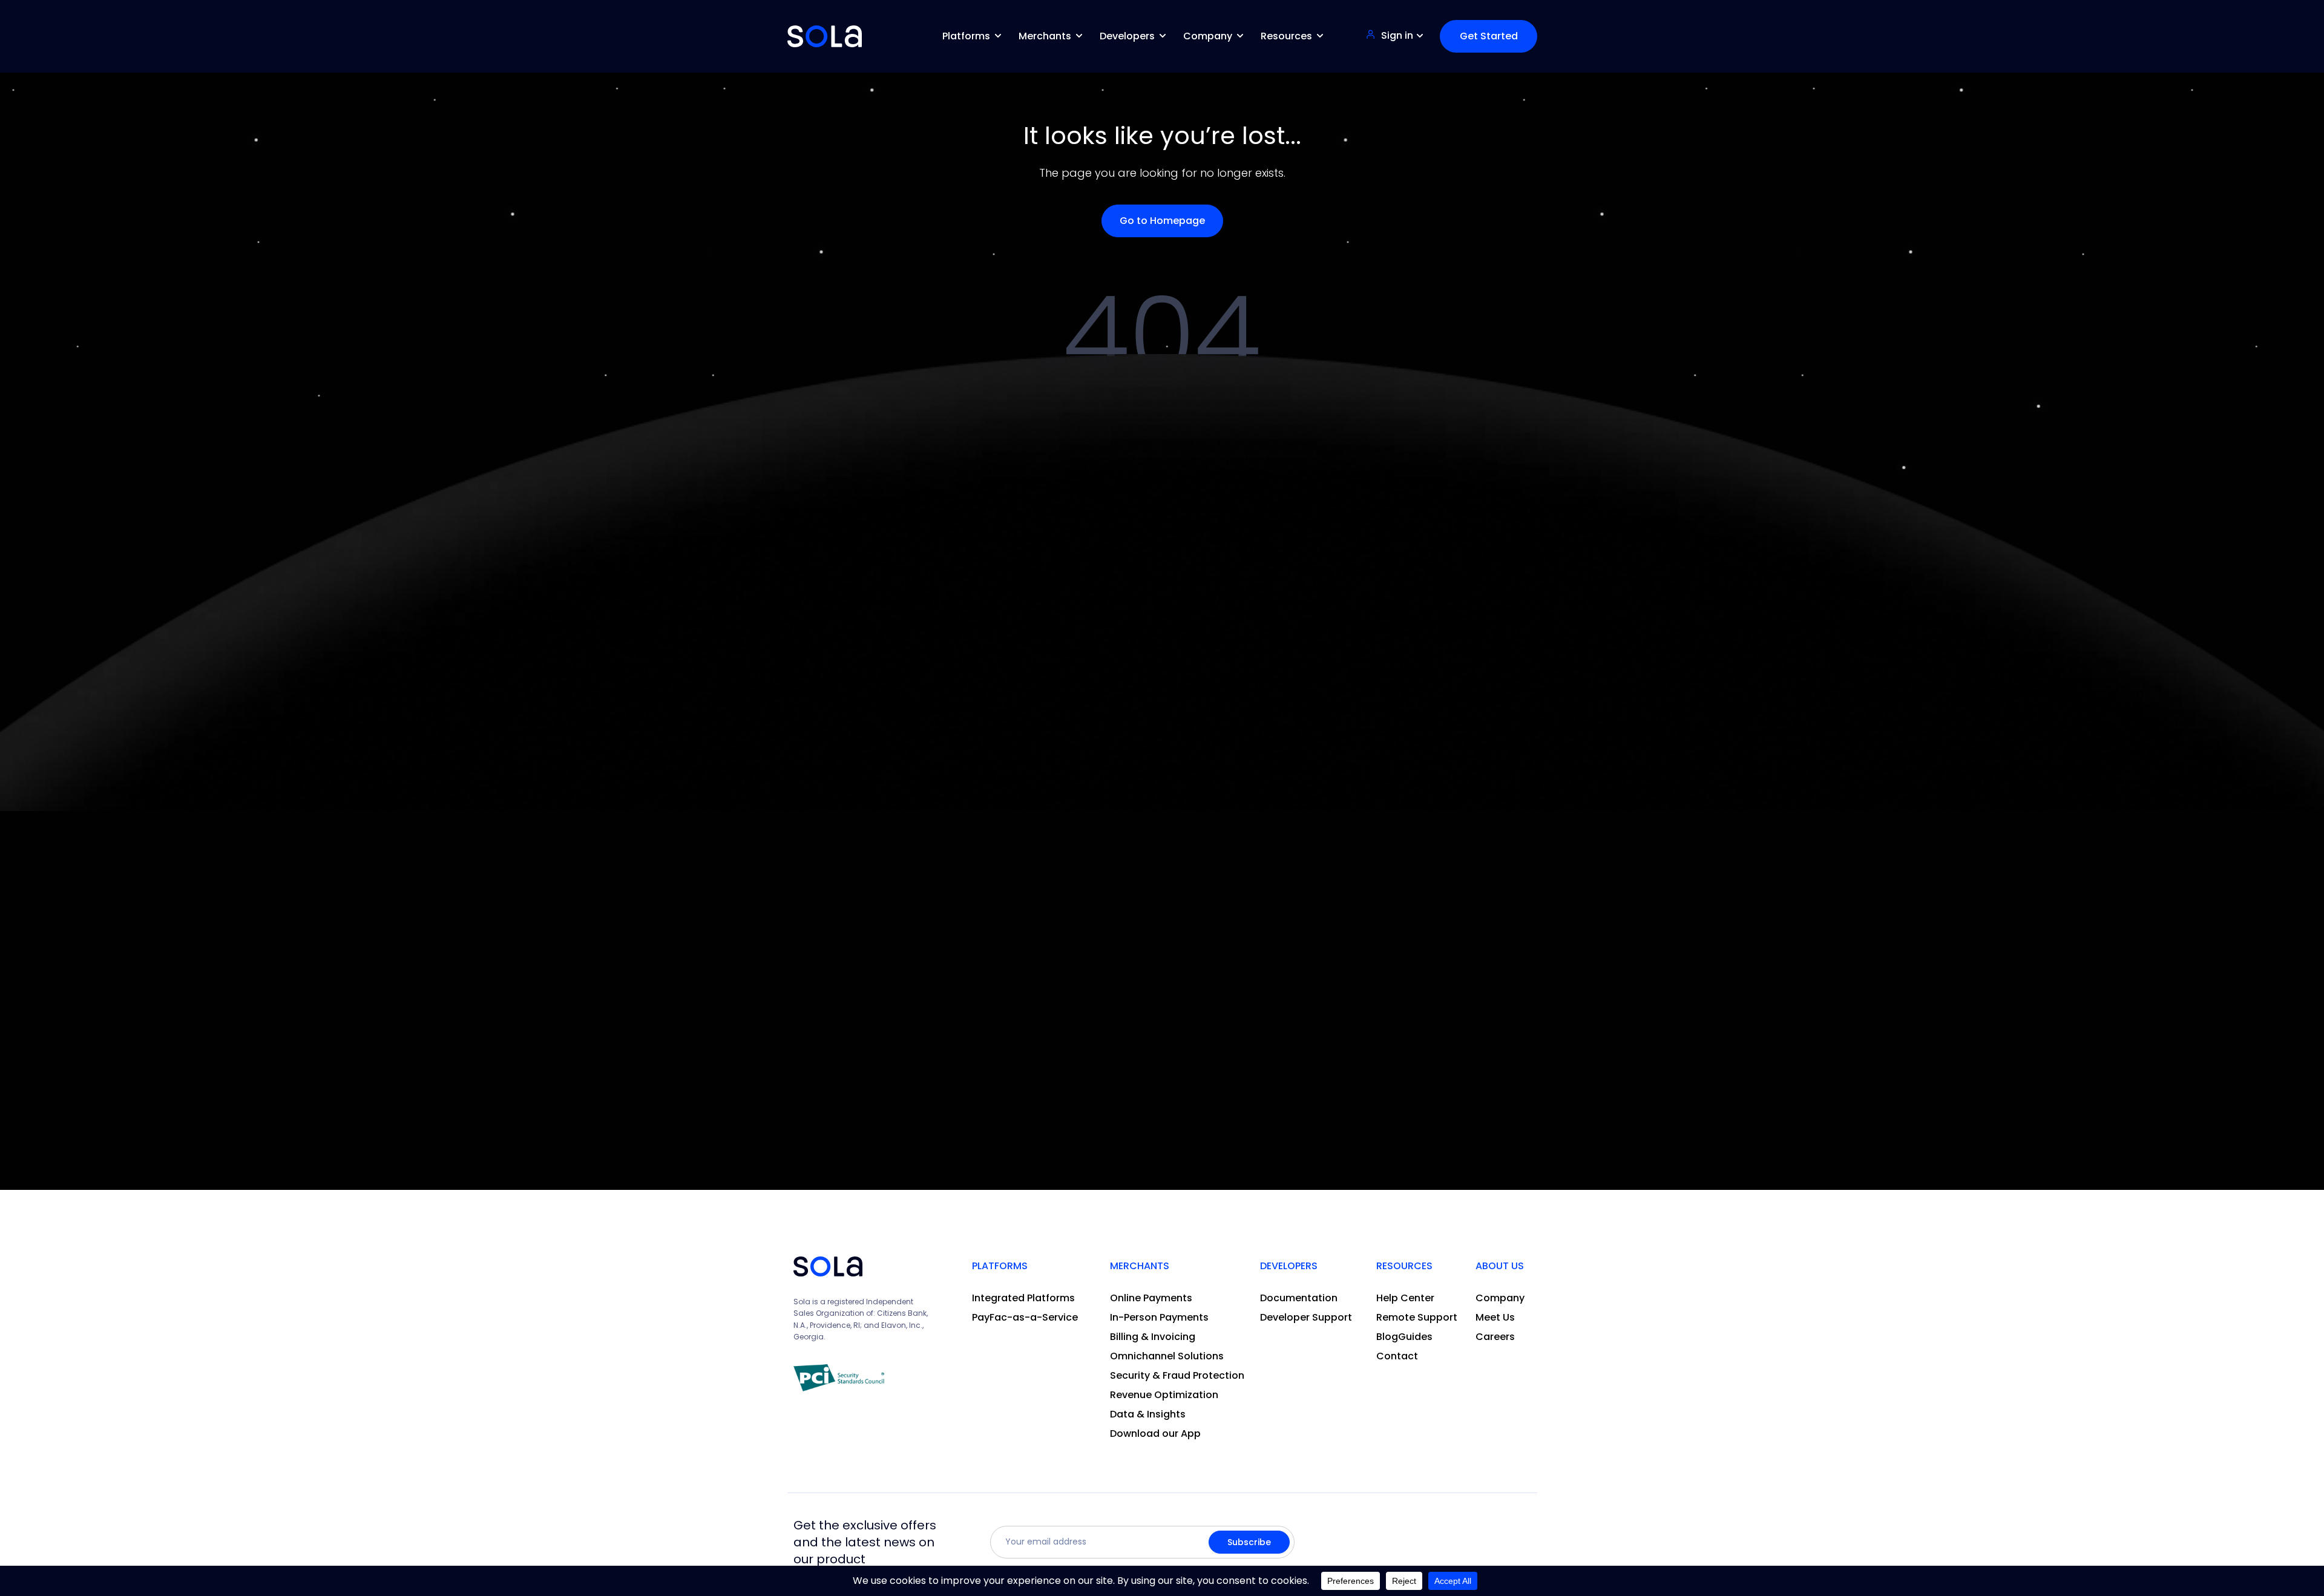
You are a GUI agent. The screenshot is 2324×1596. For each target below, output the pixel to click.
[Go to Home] (825, 36)
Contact (1397, 1356)
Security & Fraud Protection (1177, 1375)
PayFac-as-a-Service (1025, 1317)
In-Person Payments (1159, 1317)
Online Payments (1151, 1298)
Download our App (1155, 1433)
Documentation (1299, 1298)
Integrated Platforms (1023, 1298)
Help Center (1405, 1298)
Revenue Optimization (1164, 1395)
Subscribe (1249, 1542)
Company (1500, 1298)
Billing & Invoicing (1153, 1337)
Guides (1415, 1337)
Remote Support (1417, 1317)
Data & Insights (1148, 1414)
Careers (1495, 1337)
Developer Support (1306, 1317)
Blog (1387, 1337)
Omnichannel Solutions (1167, 1356)
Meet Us (1495, 1317)
